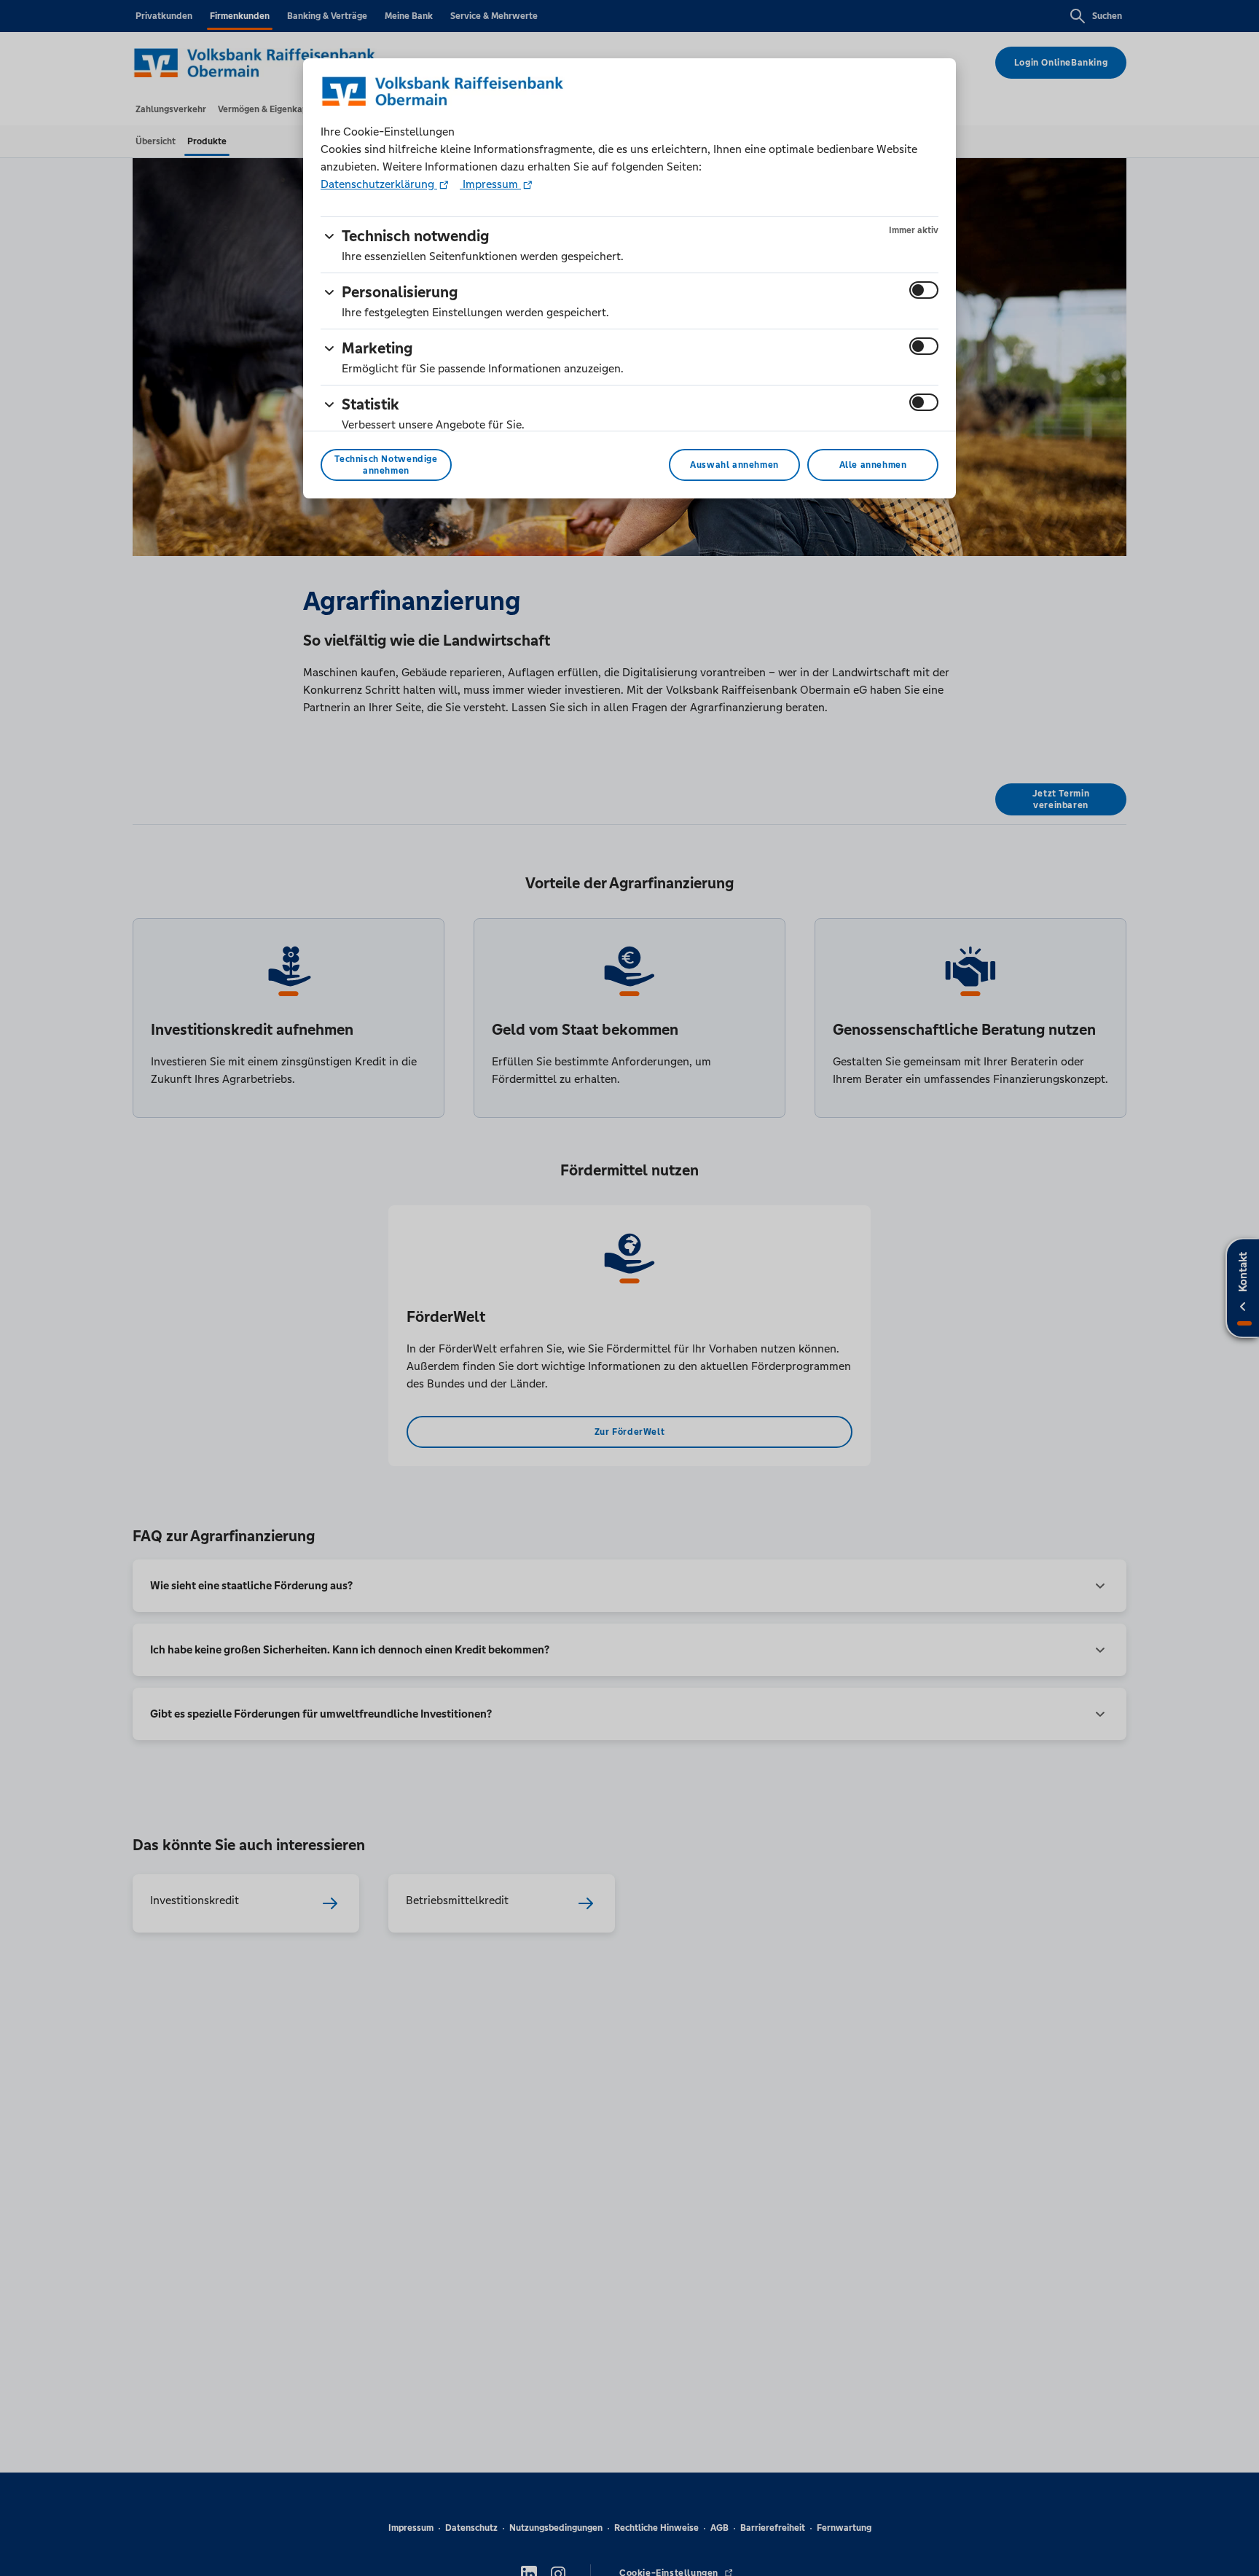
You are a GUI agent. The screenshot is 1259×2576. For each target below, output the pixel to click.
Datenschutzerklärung (379, 184)
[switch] (924, 290)
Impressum (490, 184)
